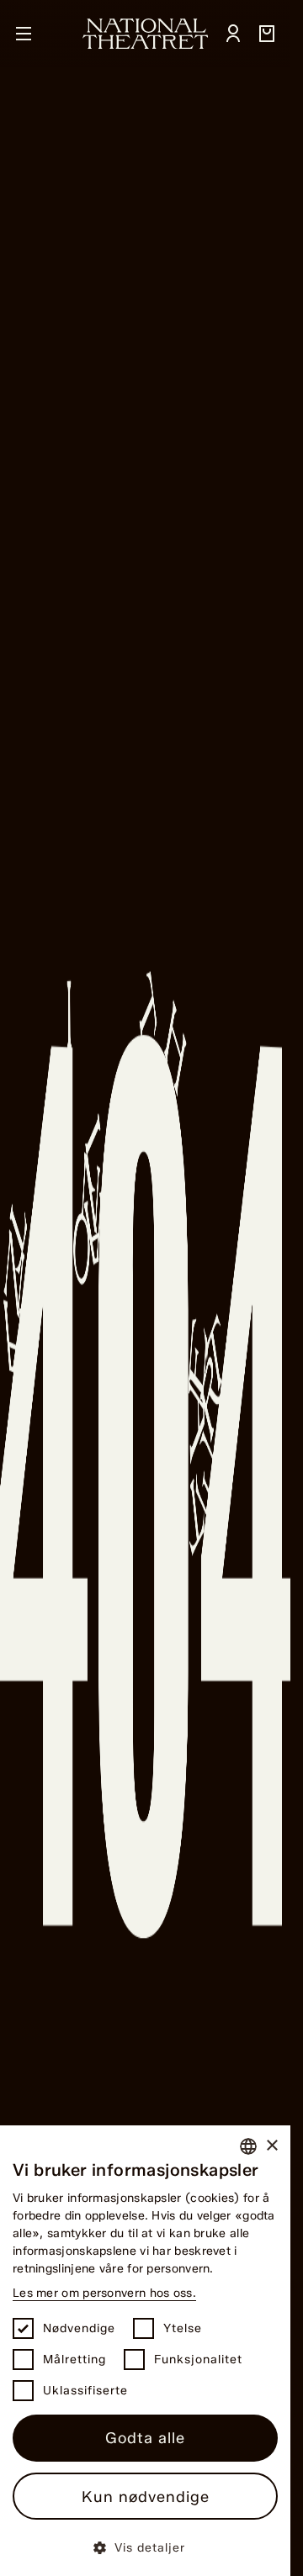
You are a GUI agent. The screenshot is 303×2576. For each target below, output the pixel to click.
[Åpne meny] (24, 34)
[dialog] (145, 2351)
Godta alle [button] (145, 2438)
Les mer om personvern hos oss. (104, 2293)
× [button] (271, 2146)
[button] (145, 2547)
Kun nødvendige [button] (146, 2497)
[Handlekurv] (267, 34)
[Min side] (233, 34)
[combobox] (248, 2146)
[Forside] (146, 34)
